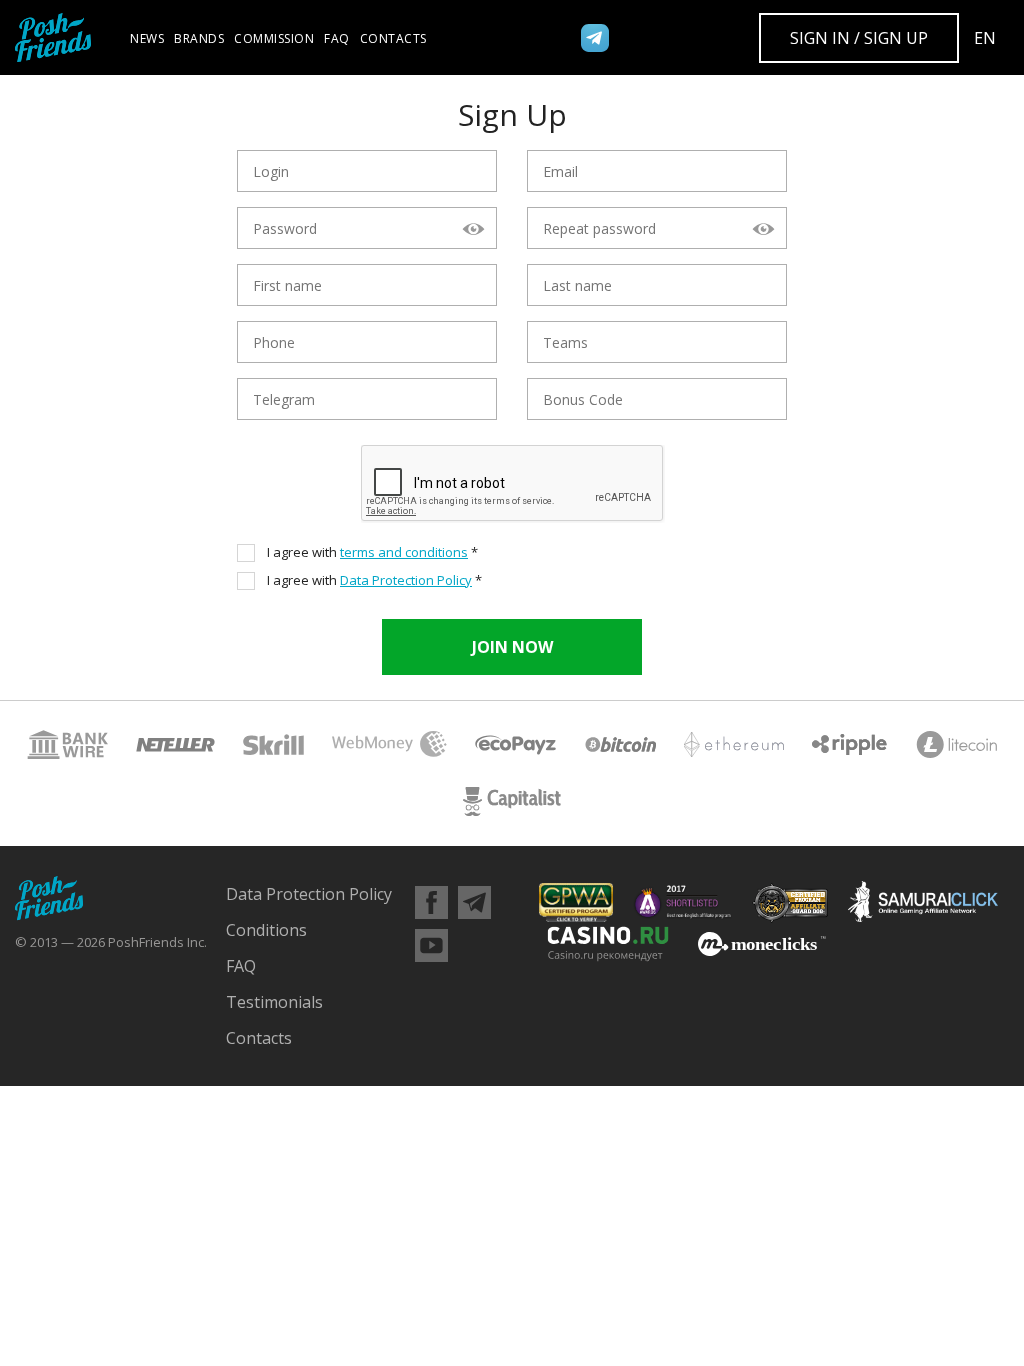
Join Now (512, 647)
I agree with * (372, 552)
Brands (199, 38)
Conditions (266, 930)
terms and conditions (404, 552)
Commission (274, 38)
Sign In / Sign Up (859, 38)
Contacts (393, 38)
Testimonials (274, 1002)
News (147, 38)
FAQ (337, 38)
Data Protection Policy (406, 580)
